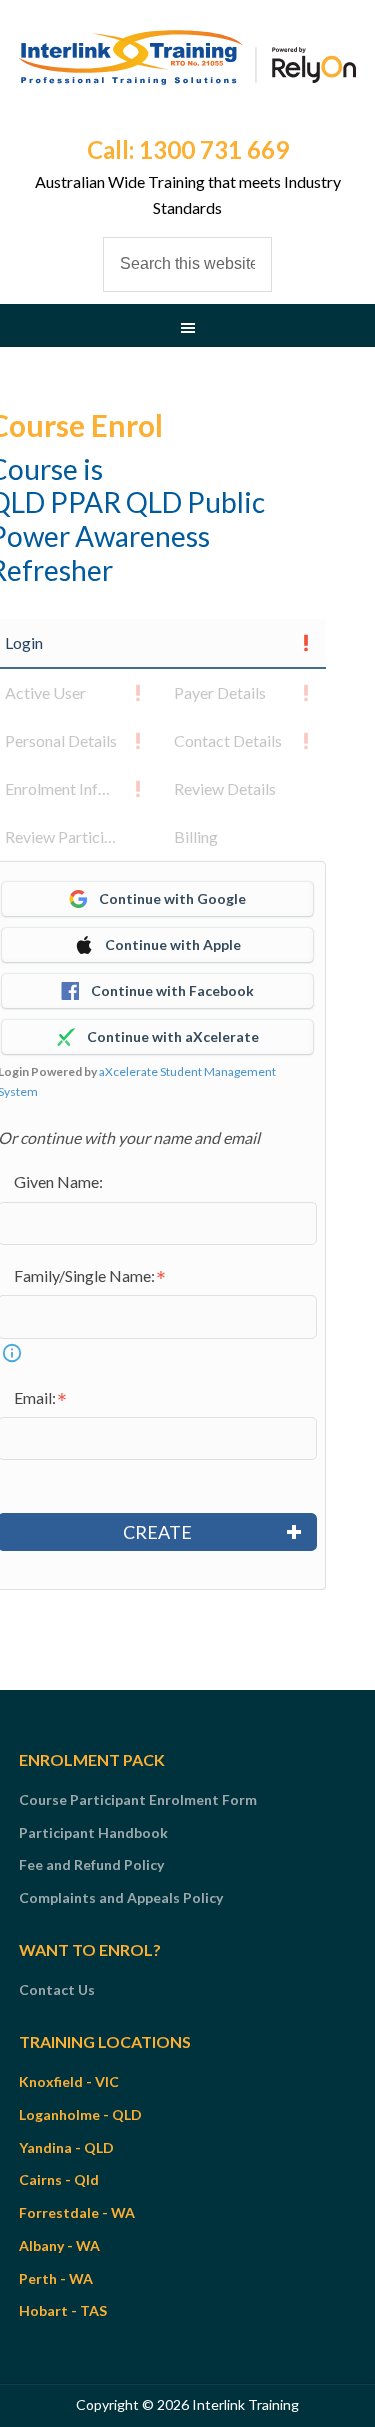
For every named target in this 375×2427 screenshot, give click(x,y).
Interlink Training (188, 80)
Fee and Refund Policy (91, 1864)
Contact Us (57, 1989)
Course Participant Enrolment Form (138, 1799)
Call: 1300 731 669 (188, 149)
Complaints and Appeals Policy (121, 1897)
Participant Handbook (93, 1832)
